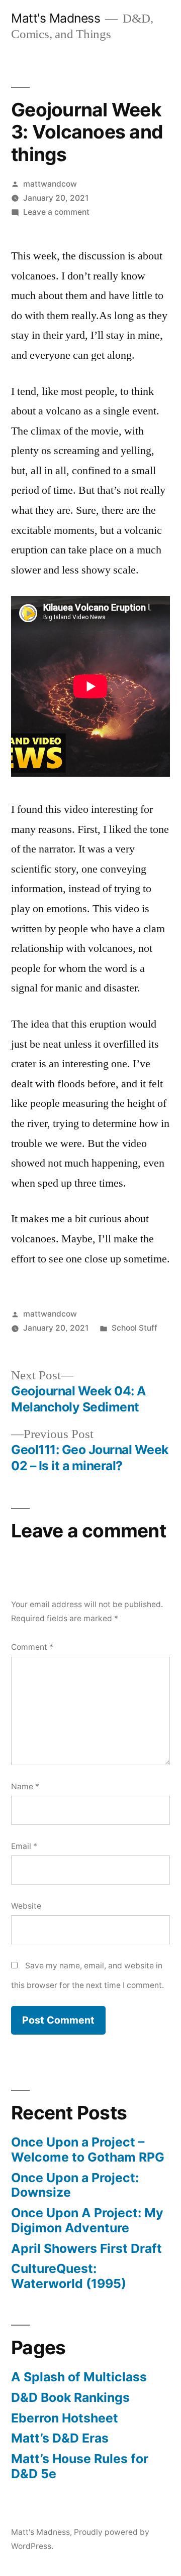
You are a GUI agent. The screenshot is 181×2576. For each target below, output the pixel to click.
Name (25, 1786)
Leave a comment (56, 212)
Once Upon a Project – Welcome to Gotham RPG (88, 2150)
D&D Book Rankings (70, 2397)
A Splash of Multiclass (79, 2377)
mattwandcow (50, 184)
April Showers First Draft (86, 2248)
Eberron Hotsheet (65, 2418)
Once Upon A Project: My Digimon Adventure (87, 2220)
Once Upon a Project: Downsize (75, 2185)
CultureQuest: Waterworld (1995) (69, 2276)
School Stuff (134, 1328)
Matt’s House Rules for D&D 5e (80, 2466)
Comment (32, 1647)
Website (26, 1906)
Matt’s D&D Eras (60, 2438)
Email (24, 1846)
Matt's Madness (56, 18)
